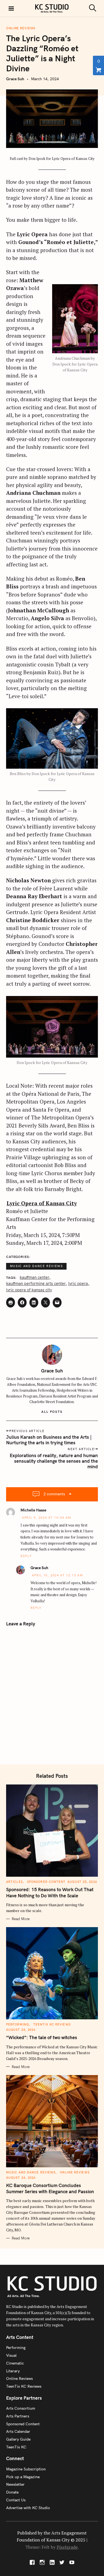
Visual (11, 2355)
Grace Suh (15, 79)
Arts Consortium (21, 2408)
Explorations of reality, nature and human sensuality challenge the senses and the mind (54, 1461)
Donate (12, 2492)
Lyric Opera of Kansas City (42, 1203)
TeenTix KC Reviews (52, 2024)
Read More (21, 1919)
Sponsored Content (46, 1882)
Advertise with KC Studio (28, 2508)
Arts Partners (18, 2416)
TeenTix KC (16, 2447)
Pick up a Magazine (23, 2477)
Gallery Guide (18, 2439)
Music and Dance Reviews (36, 1266)
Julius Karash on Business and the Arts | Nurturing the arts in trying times (49, 1440)
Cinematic (15, 2363)
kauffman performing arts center (36, 1284)
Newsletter (15, 2484)
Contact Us (16, 2500)
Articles (14, 1882)
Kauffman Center (34, 1278)
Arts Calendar (18, 2431)
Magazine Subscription (26, 2469)
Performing (17, 2024)
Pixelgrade (67, 2547)
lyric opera (78, 1284)
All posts (52, 1412)
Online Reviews (21, 28)
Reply (26, 1556)
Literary (13, 2371)
